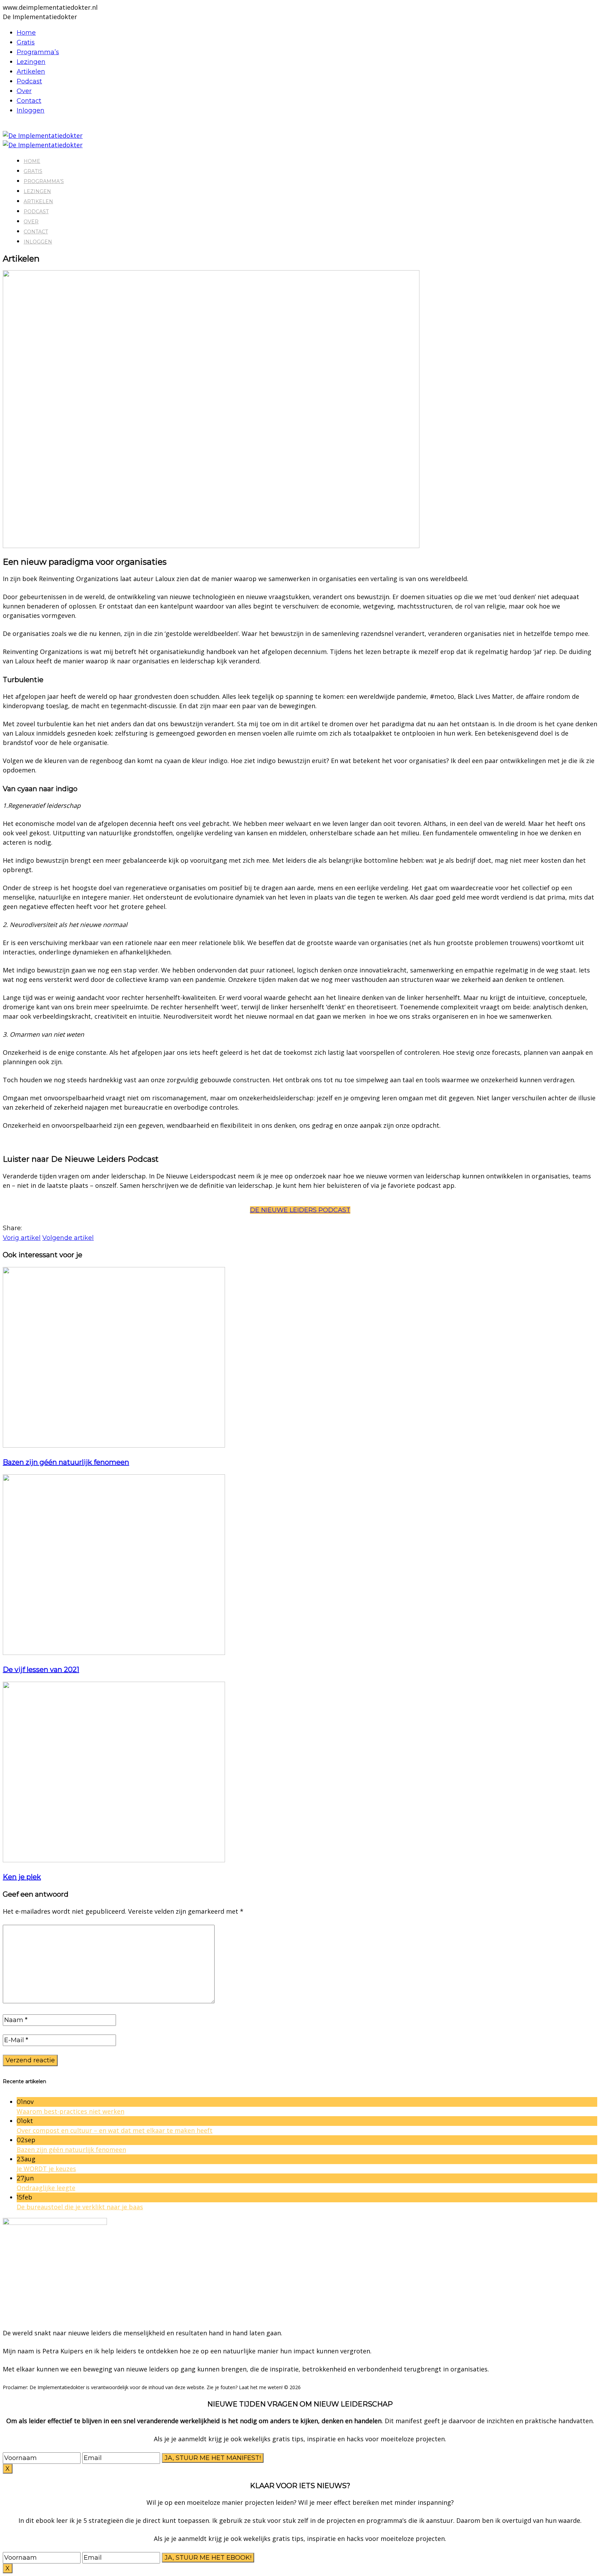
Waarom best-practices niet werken (70, 2111)
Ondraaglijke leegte (46, 2188)
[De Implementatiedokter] (43, 135)
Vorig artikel (22, 1238)
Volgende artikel (68, 1238)
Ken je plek (22, 1877)
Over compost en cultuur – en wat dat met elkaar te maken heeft (115, 2130)
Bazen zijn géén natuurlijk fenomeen (66, 1462)
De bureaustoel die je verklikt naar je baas (80, 2207)
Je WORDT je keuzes (46, 2169)
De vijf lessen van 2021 (41, 1670)
